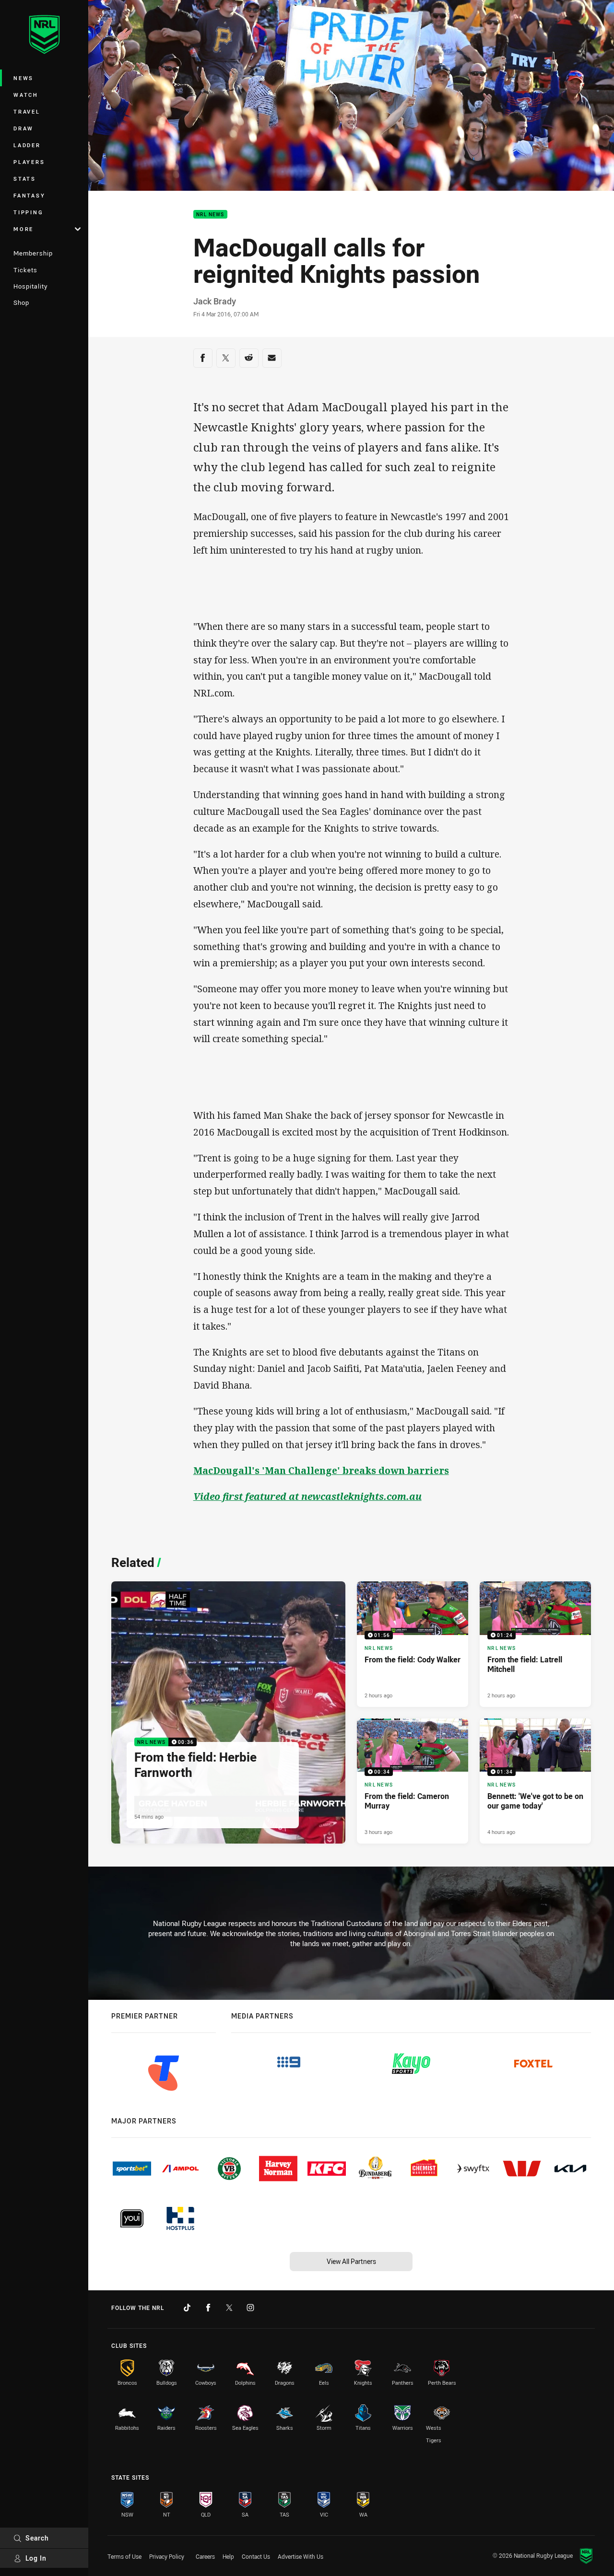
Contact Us (256, 2556)
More (24, 229)
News (24, 78)
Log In (36, 2558)
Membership (33, 253)
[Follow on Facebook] (208, 2308)
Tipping (28, 212)
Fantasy (29, 195)
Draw (24, 128)
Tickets (25, 270)
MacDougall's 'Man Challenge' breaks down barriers (321, 1470)
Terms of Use (124, 2556)
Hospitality (30, 286)
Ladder (27, 145)
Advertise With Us (301, 2556)
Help (228, 2556)
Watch (26, 95)
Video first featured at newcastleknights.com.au (307, 1496)
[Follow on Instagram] (250, 2308)
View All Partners (351, 2261)
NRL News (210, 215)
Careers (205, 2556)
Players (29, 162)
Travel (27, 111)
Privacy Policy (167, 2556)
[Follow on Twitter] (229, 2308)
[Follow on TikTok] (187, 2308)
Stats (25, 179)
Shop (21, 302)
